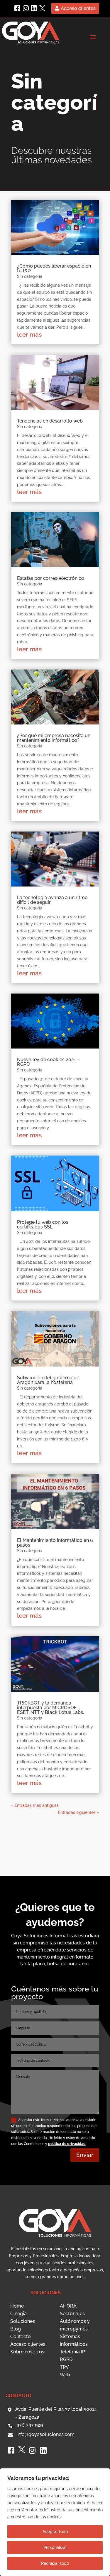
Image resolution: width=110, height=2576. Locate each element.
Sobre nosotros (27, 2352)
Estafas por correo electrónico (51, 578)
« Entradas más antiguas (35, 1805)
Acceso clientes (78, 8)
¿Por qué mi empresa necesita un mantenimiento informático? (54, 738)
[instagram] (26, 8)
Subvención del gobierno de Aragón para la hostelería (48, 1380)
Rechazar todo (55, 2563)
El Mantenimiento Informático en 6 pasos (55, 1543)
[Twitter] (42, 8)
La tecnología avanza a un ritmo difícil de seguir (52, 900)
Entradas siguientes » (79, 1812)
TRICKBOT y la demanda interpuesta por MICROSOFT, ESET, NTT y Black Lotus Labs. (50, 1708)
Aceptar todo (55, 2532)
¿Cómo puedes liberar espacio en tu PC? (54, 268)
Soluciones (23, 2321)
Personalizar (55, 2547)
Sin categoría (30, 276)
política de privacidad (67, 2144)
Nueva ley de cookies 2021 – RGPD (48, 1062)
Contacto (21, 2337)
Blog (16, 2329)
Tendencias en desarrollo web (50, 421)
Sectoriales (72, 2314)
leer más (29, 334)
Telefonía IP (72, 2352)
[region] (55, 2522)
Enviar (85, 2155)
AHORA (68, 2306)
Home (17, 2306)
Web (65, 2375)
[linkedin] (34, 8)
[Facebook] (17, 8)
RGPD (66, 2359)
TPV (64, 2367)
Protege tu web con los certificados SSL (43, 1224)
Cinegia (18, 2314)
